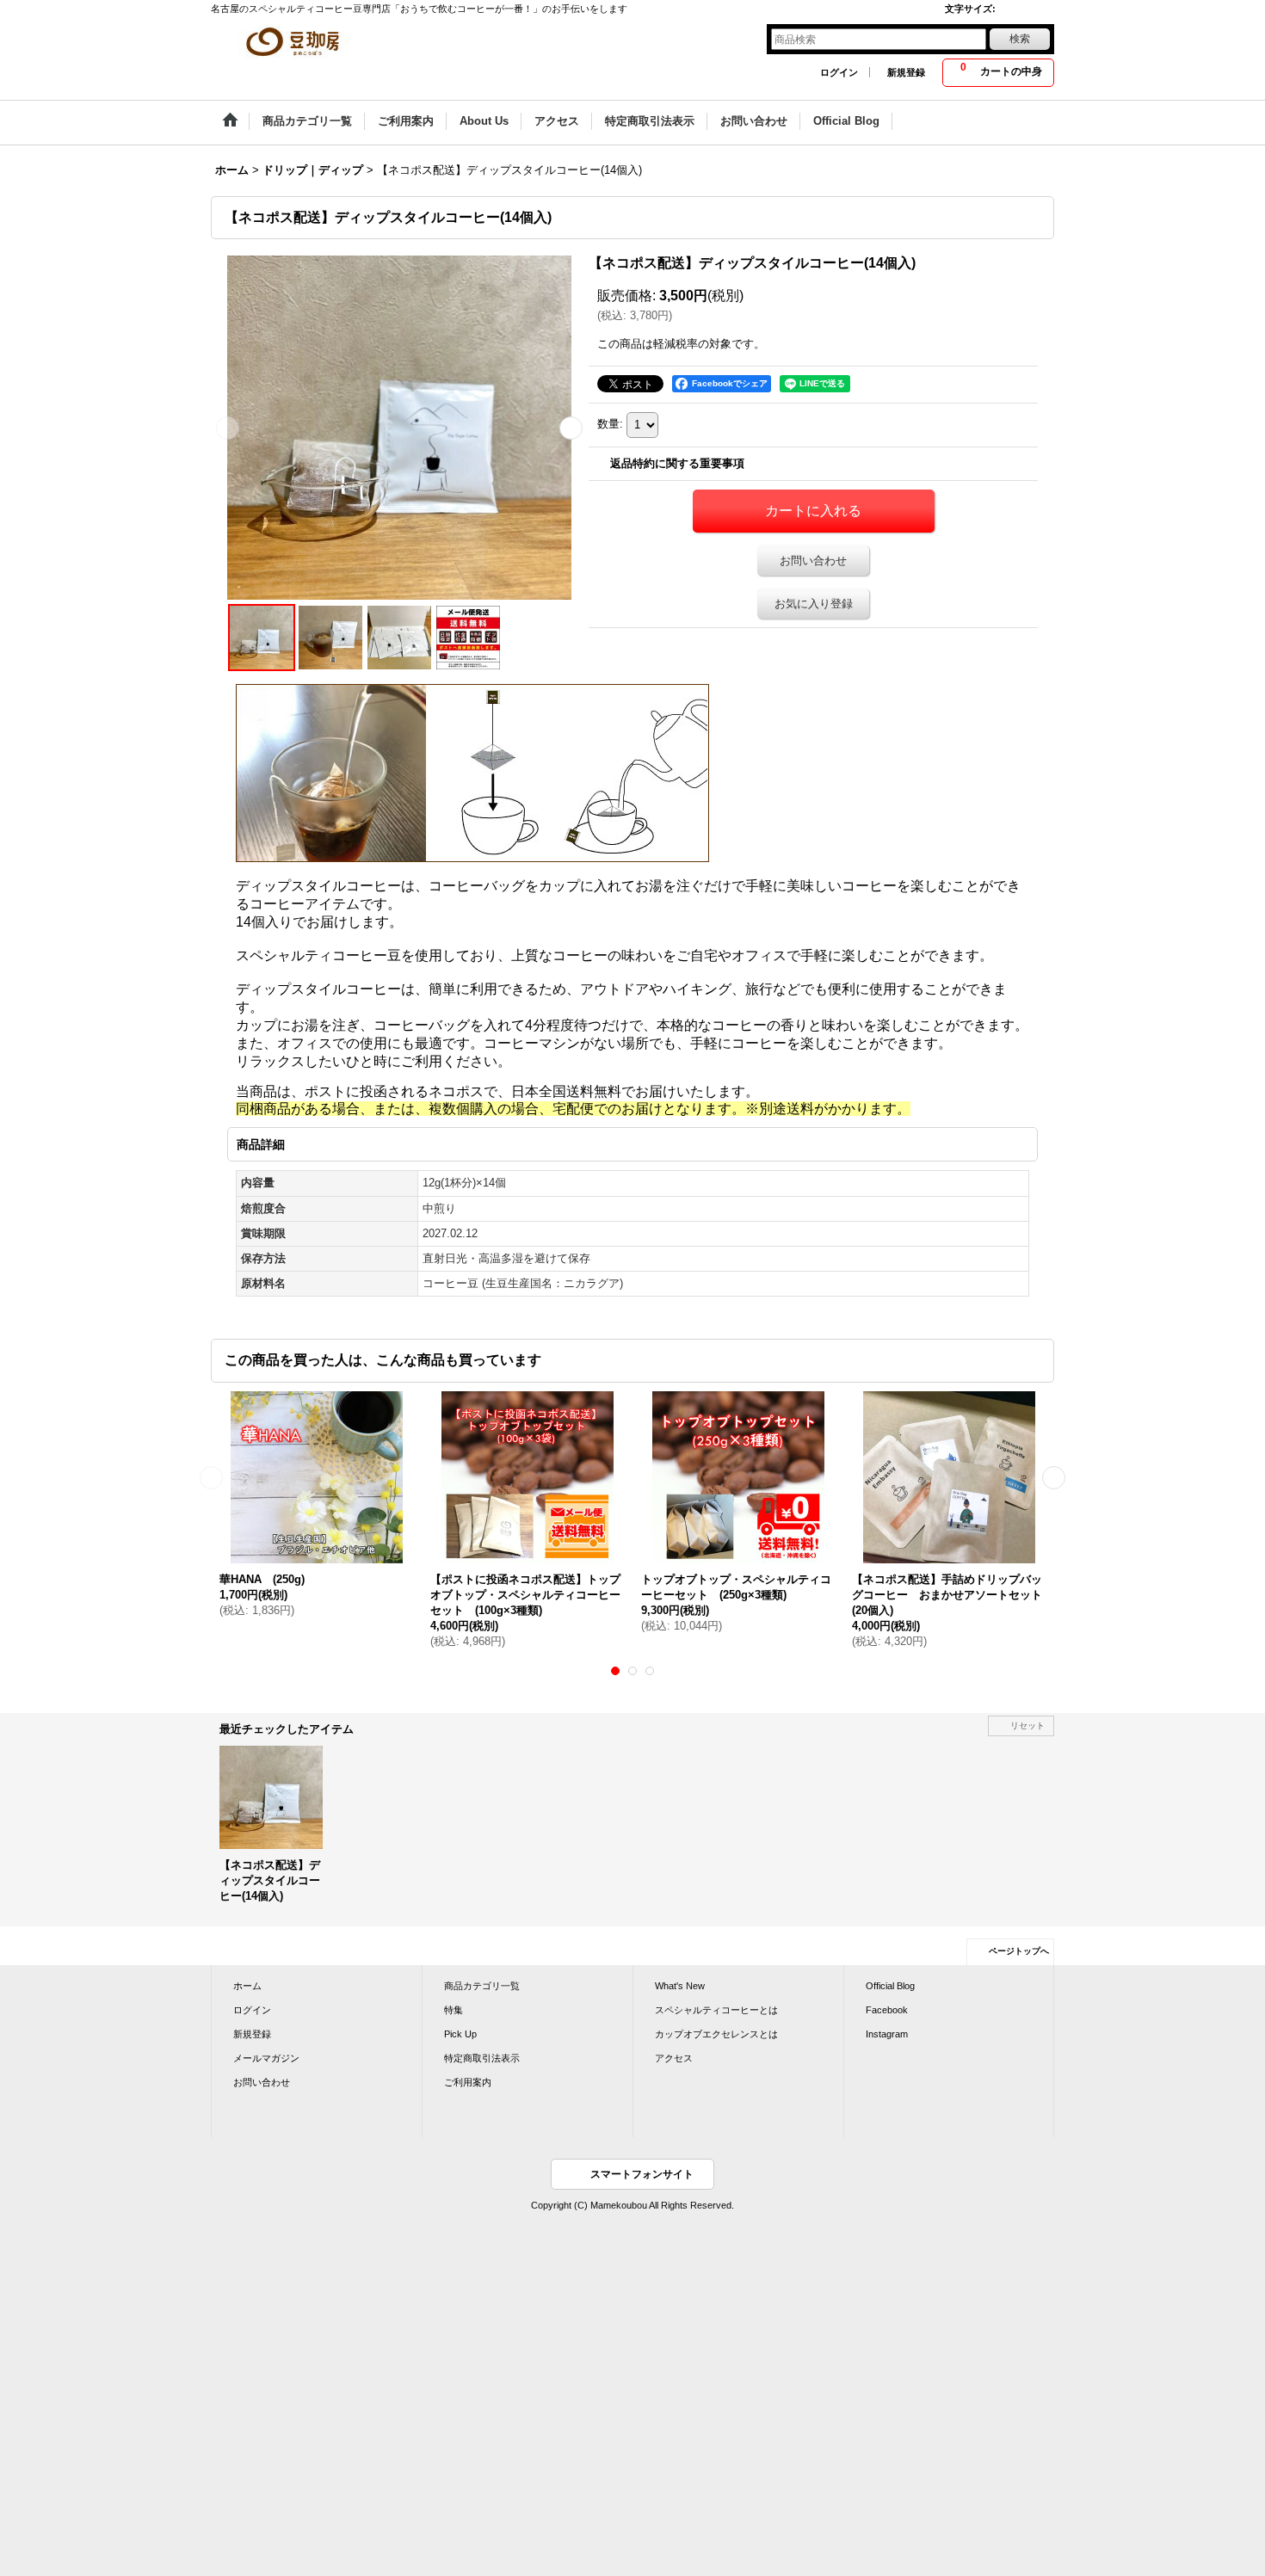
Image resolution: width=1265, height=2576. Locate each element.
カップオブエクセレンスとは (716, 2034)
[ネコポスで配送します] (399, 638)
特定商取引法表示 (482, 2058)
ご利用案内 (468, 2082)
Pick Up (460, 2034)
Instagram (887, 2034)
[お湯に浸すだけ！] (330, 638)
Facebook (887, 2010)
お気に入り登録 (814, 604)
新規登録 (906, 72)
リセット (1027, 1726)
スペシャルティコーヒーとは (716, 2010)
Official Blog (890, 1986)
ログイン (839, 72)
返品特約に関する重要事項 (677, 463)
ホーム (247, 1986)
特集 (454, 2010)
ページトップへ (1019, 1951)
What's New (680, 1986)
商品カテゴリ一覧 (482, 1986)
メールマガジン (266, 2058)
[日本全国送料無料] (468, 638)
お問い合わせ (813, 561)
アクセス (674, 2058)
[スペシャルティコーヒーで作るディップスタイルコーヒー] (399, 428)
